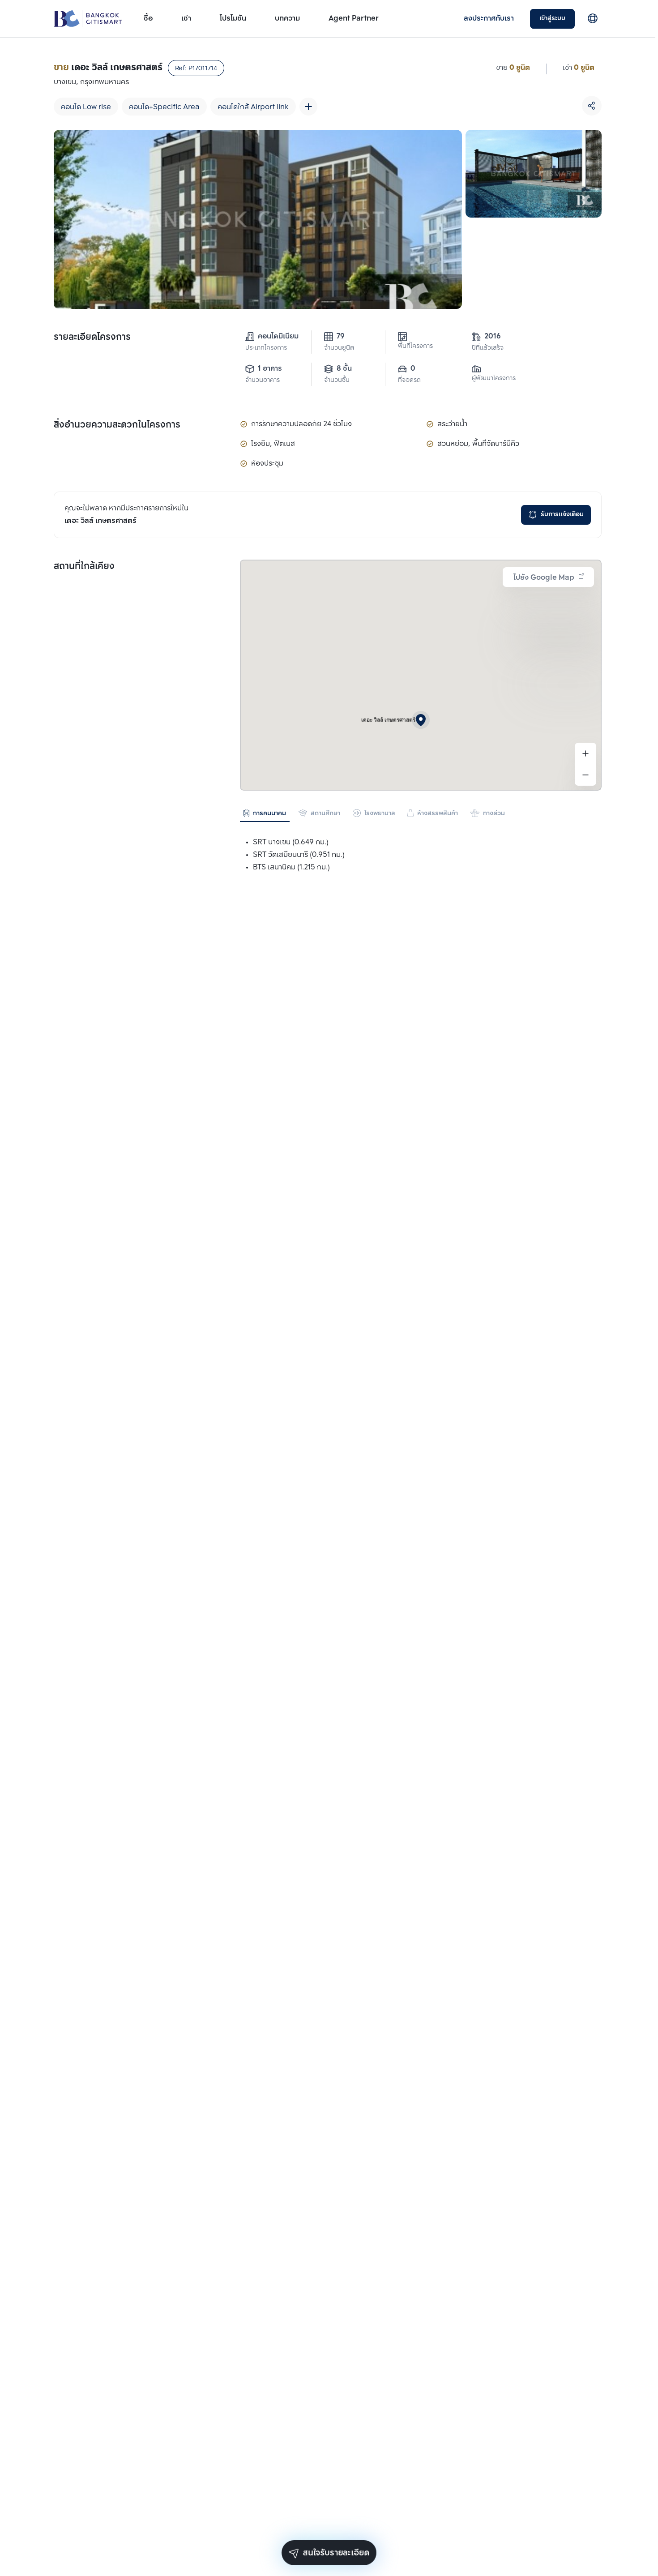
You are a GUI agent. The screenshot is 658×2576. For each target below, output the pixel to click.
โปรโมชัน (233, 19)
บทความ (287, 19)
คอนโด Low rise (86, 107)
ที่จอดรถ (409, 380)
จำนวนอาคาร (263, 380)
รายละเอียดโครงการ (92, 338)
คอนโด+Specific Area (164, 107)
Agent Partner (354, 19)
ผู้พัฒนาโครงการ (494, 379)
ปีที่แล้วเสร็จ (488, 348)
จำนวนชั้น (337, 380)
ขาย (502, 68)
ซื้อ (148, 19)
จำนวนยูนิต (339, 348)
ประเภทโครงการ (266, 348)
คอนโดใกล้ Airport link (253, 107)
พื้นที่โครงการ (415, 346)
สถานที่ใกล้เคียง (84, 567)
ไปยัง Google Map (544, 578)
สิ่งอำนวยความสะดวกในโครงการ (117, 425)
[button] (421, 720)
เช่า (186, 19)
